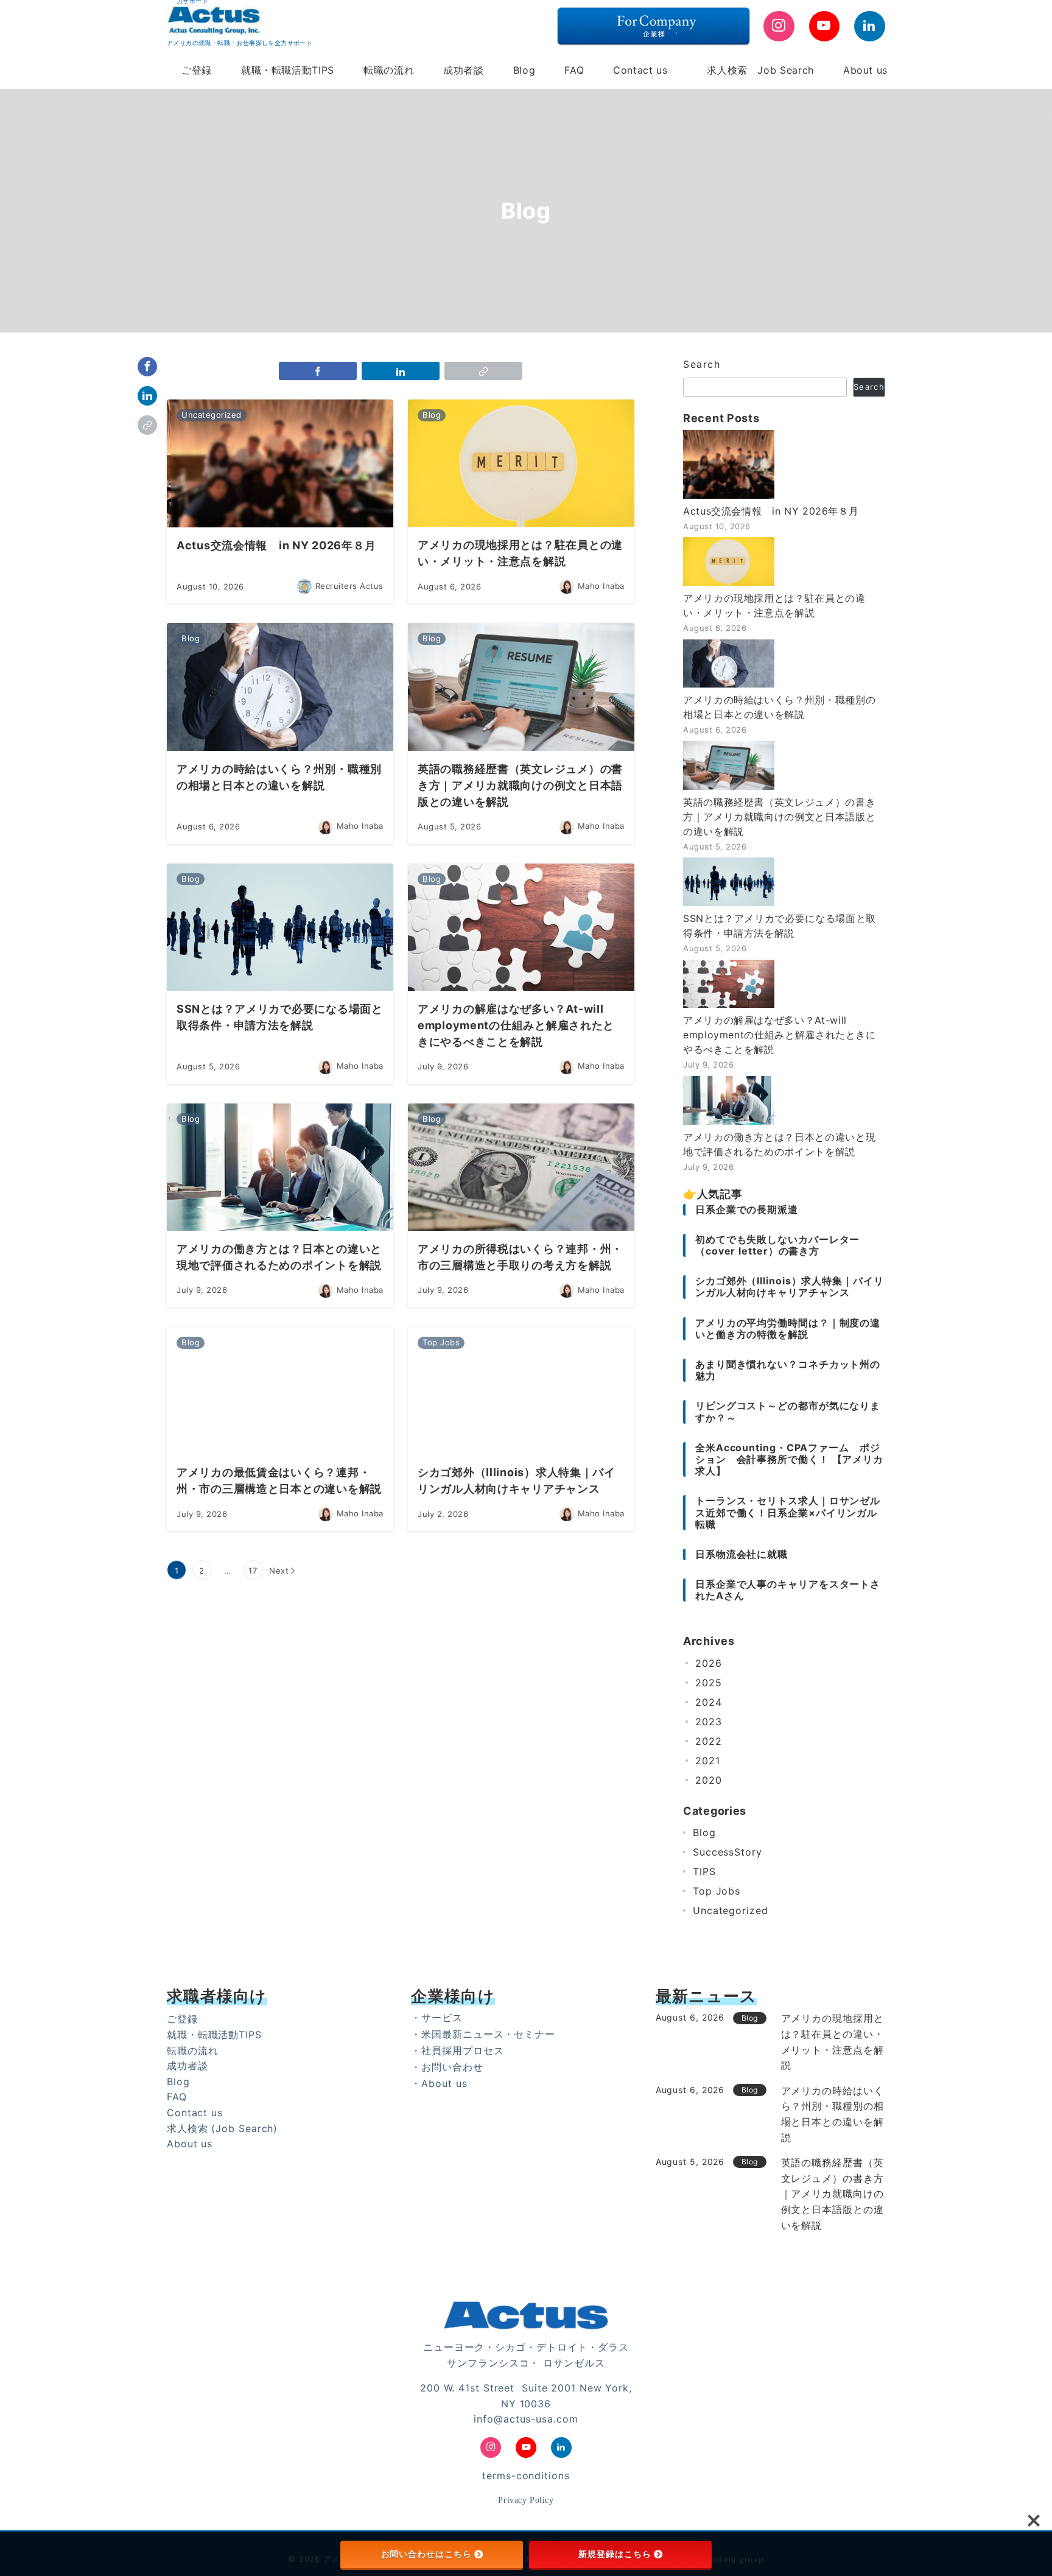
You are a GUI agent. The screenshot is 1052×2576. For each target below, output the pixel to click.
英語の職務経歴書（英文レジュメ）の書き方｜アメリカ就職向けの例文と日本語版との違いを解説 (779, 817)
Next (279, 1571)
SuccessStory (728, 1852)
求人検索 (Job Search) (222, 2128)
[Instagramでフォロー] (779, 26)
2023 (709, 1722)
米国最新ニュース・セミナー (488, 2034)
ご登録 (182, 2019)
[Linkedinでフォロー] (870, 26)
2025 (709, 1683)
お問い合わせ (452, 2067)
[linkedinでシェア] (147, 396)
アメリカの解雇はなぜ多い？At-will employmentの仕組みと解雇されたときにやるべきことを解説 (780, 1035)
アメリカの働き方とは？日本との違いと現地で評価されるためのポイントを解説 (779, 1144)
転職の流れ (193, 2050)
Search (702, 364)
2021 (708, 1761)
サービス (442, 2018)
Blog (704, 1832)
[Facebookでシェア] (147, 367)
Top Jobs (717, 1891)
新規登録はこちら (615, 2554)
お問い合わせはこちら (426, 2554)
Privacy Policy (526, 2500)
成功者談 (188, 2066)
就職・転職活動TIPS (214, 2035)
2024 (709, 1702)
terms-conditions (526, 2476)
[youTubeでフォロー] (825, 26)
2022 (709, 1741)
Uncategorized (731, 1910)
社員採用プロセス (462, 2050)
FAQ (177, 2097)
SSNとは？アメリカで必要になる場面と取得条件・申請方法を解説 (780, 926)
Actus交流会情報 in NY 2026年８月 (771, 511)
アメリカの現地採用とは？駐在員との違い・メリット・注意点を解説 (774, 605)
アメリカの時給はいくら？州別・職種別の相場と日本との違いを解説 (779, 707)
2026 (709, 1663)
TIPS (704, 1871)
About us (190, 2144)
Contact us (195, 2113)
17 (253, 1571)
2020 (709, 1780)
